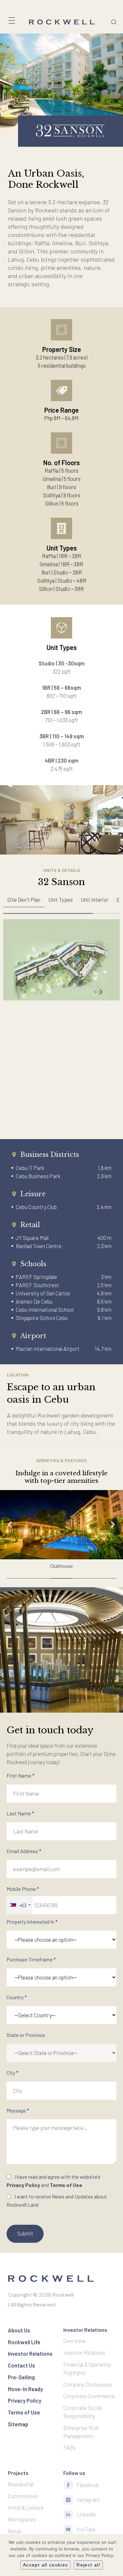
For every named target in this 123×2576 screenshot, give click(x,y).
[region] (61, 903)
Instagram (88, 2500)
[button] (61, 1525)
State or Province (26, 2035)
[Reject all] (115, 2542)
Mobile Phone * (23, 1897)
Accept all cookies (45, 2565)
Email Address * (24, 1851)
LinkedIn (86, 2514)
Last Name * (20, 1813)
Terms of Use (66, 2185)
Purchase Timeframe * (31, 1959)
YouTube (86, 2529)
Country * (17, 1997)
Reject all (88, 2565)
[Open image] (61, 960)
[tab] (24, 900)
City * (12, 2073)
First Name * (20, 1775)
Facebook (88, 2485)
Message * (18, 2110)
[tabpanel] (61, 960)
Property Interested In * (32, 1922)
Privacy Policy (23, 2185)
